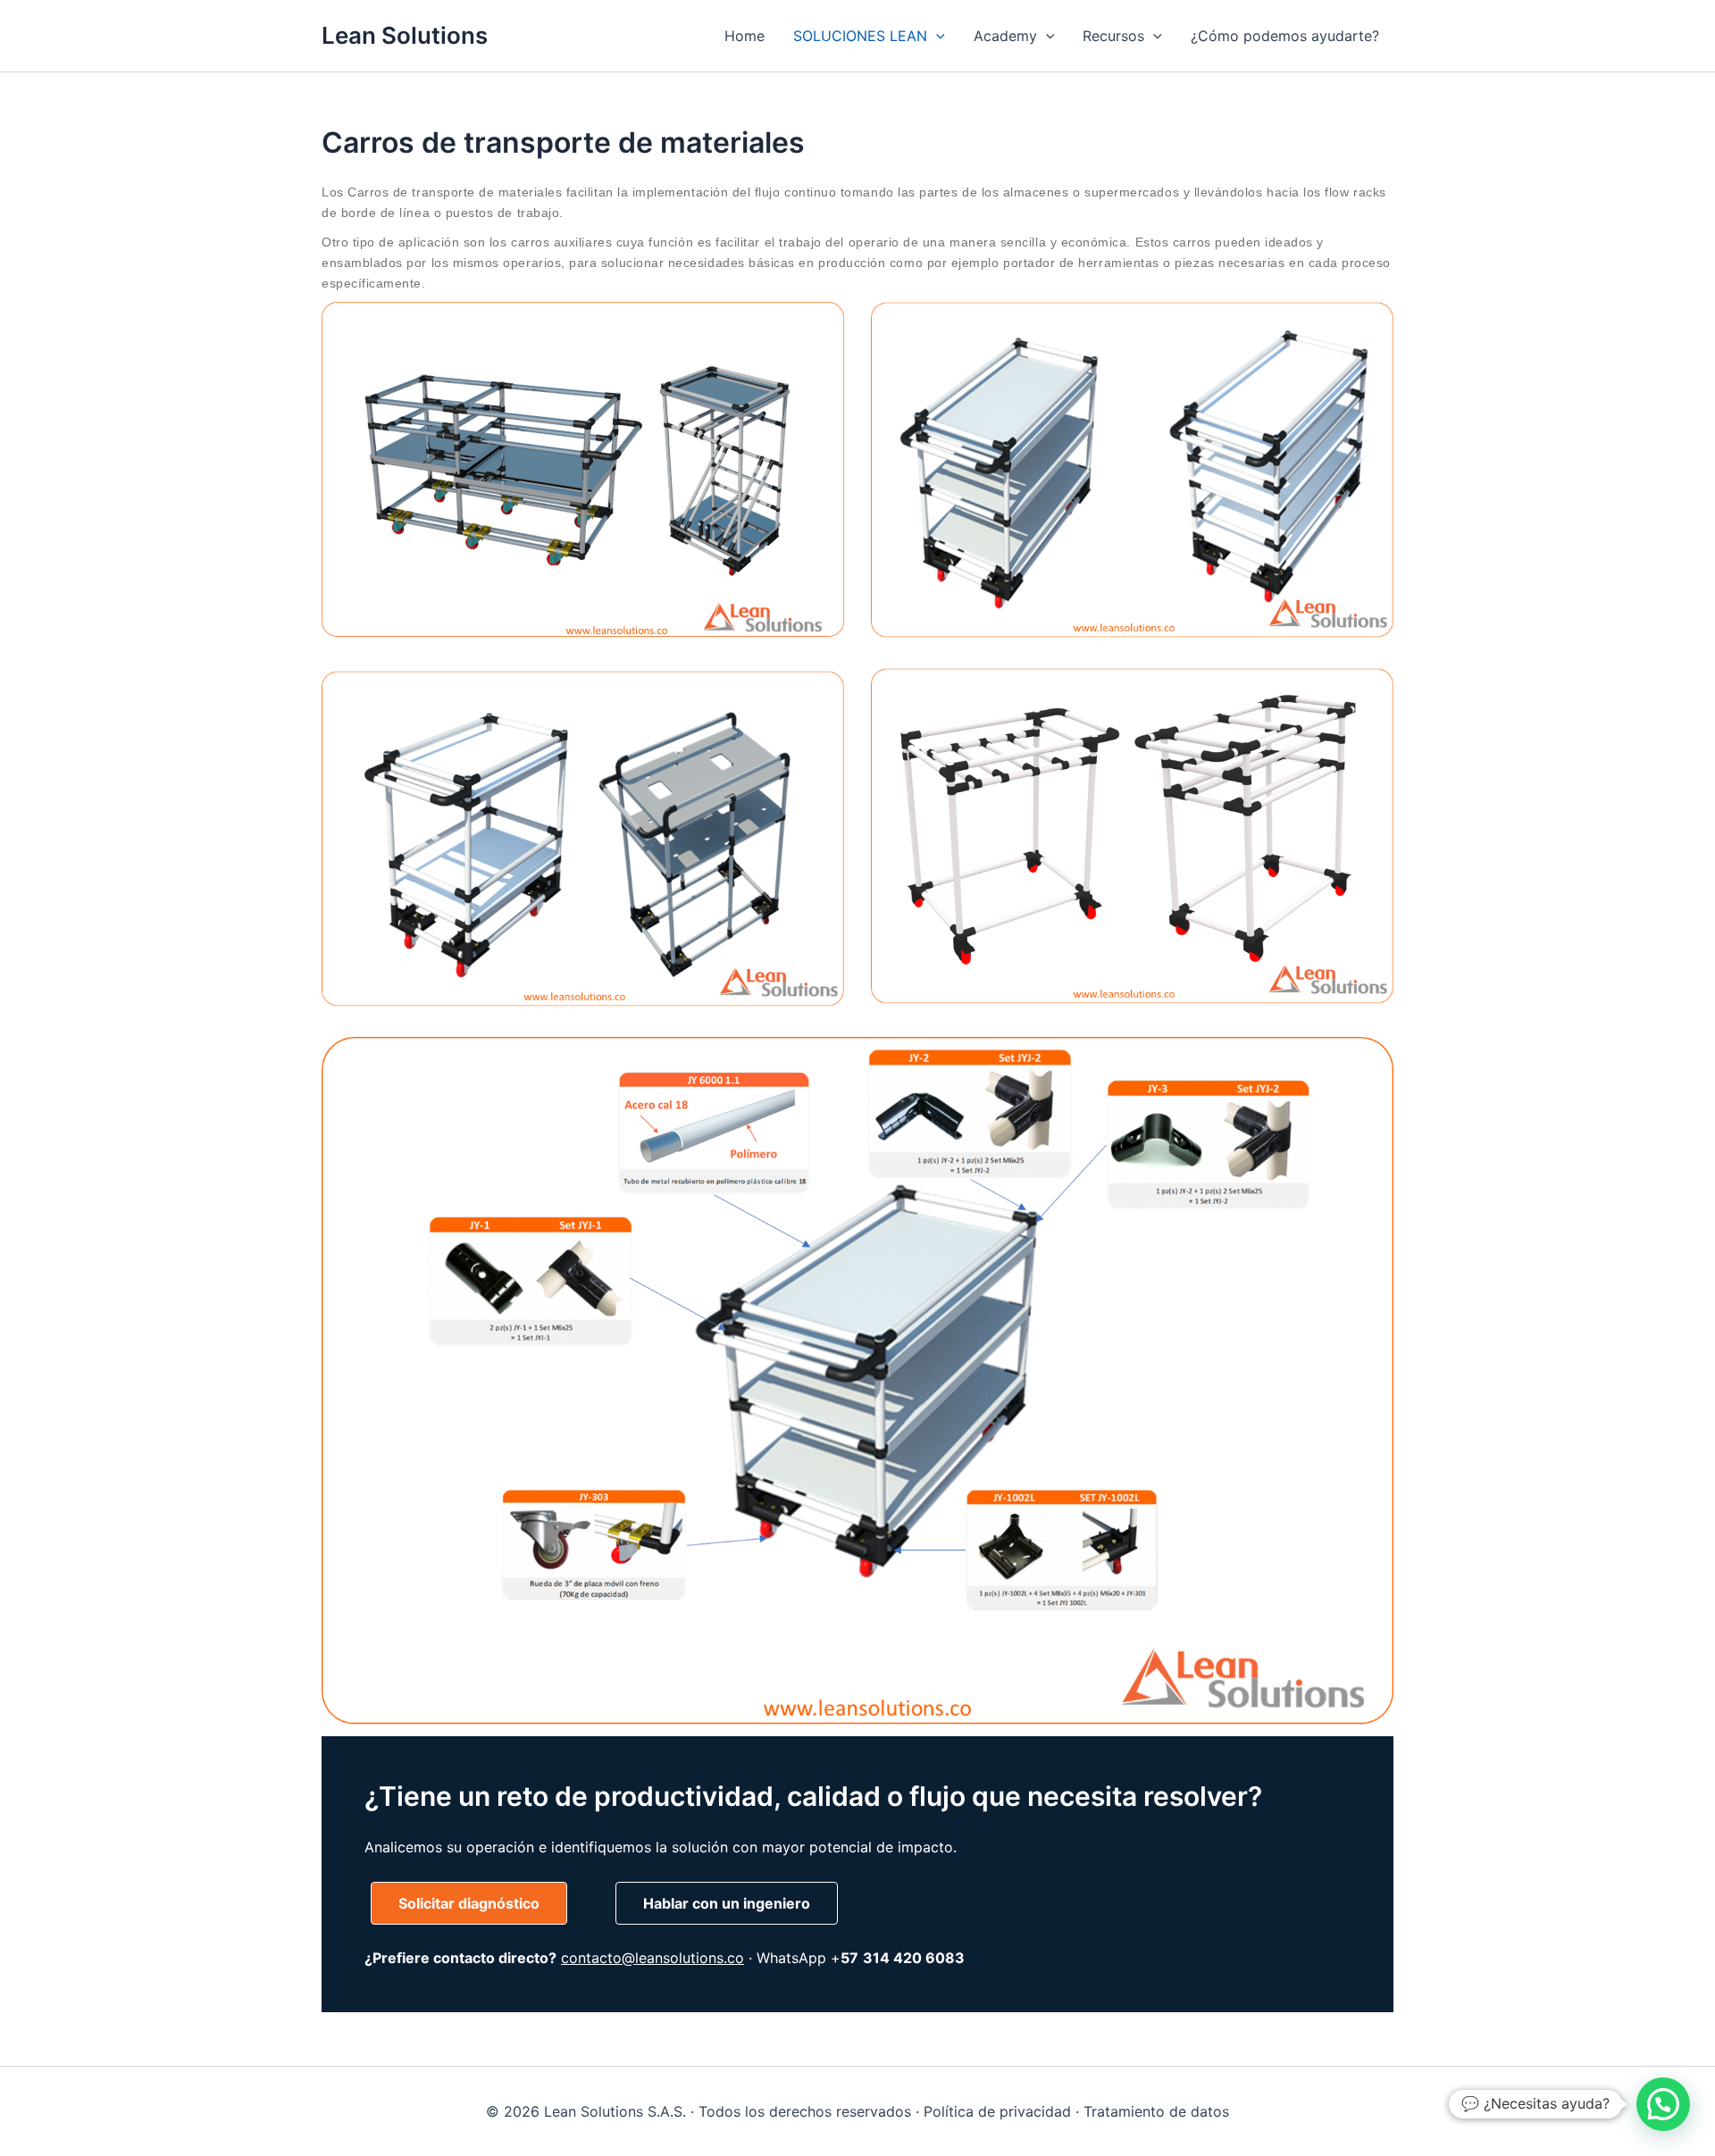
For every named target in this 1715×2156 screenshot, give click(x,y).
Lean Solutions (405, 35)
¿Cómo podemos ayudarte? (1285, 36)
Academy (1005, 36)
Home (745, 36)
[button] (936, 36)
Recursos (1113, 36)
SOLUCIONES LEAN (860, 36)
